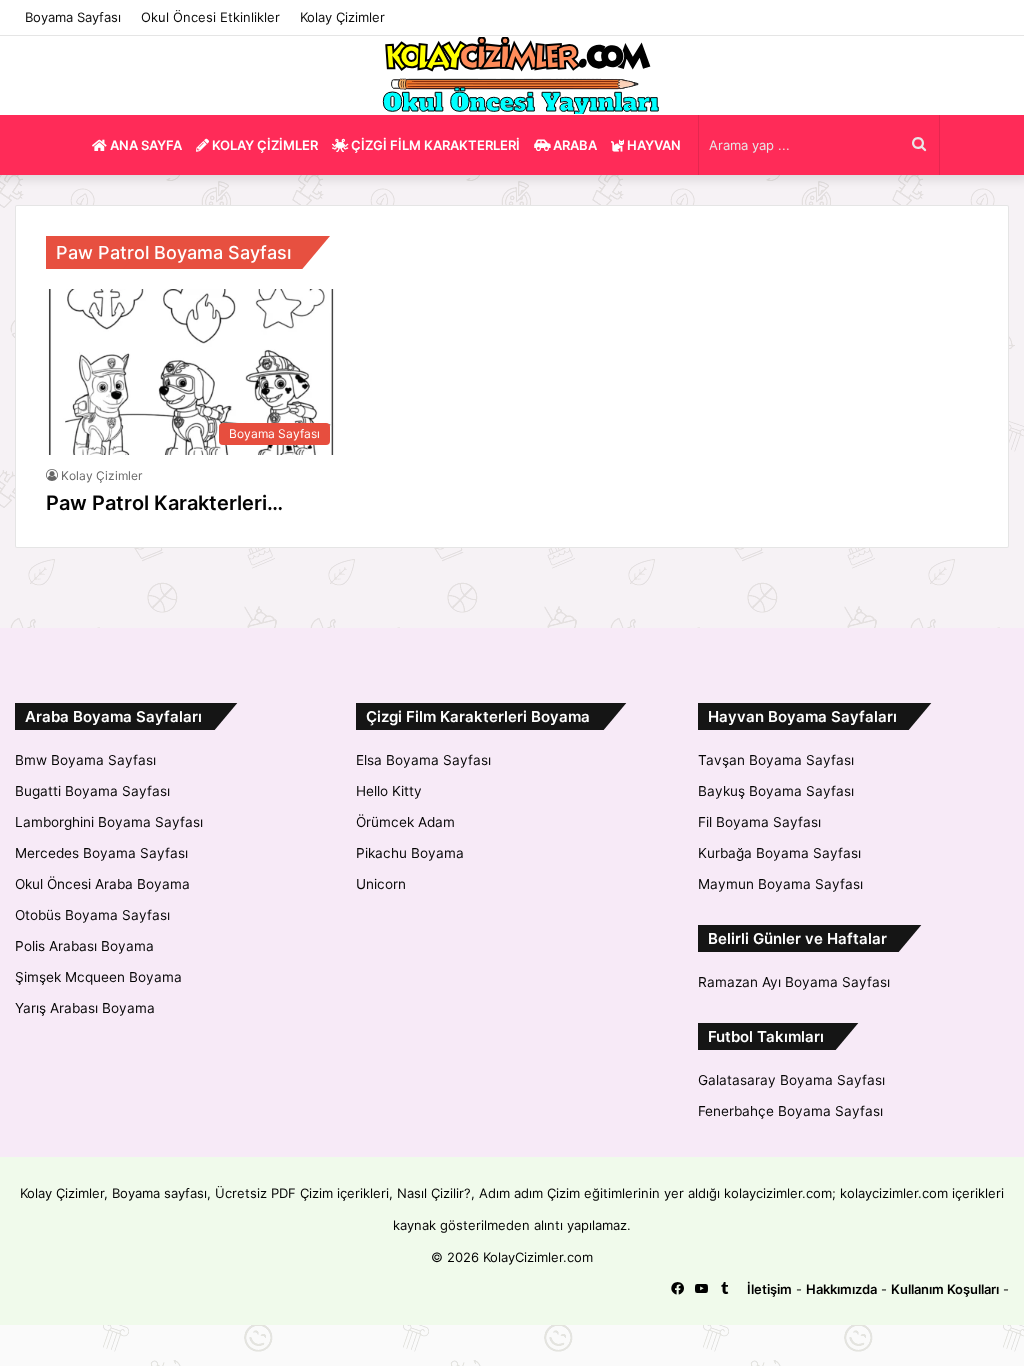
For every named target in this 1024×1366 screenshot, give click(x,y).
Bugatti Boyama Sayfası (92, 791)
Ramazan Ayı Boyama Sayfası (794, 982)
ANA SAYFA (144, 145)
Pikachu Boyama (410, 853)
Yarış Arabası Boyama (85, 1008)
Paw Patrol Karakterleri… (164, 503)
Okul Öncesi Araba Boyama (102, 884)
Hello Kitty (389, 791)
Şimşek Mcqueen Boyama (98, 977)
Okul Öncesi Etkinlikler (210, 17)
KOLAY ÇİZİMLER (263, 145)
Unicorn (381, 884)
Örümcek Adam (405, 822)
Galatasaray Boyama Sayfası (791, 1080)
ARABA (573, 145)
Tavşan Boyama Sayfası (776, 760)
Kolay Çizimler (342, 17)
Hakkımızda (841, 1289)
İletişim (769, 1289)
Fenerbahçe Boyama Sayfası (790, 1111)
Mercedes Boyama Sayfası (101, 853)
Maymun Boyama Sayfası (780, 884)
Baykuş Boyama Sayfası (776, 791)
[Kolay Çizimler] (512, 75)
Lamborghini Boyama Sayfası (109, 822)
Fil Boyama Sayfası (759, 822)
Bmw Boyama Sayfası (85, 760)
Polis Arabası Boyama (84, 946)
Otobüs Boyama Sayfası (92, 915)
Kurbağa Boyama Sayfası (779, 853)
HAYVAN (652, 145)
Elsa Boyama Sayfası (423, 760)
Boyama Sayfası (73, 17)
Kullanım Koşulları (945, 1289)
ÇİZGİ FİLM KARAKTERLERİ (434, 145)
